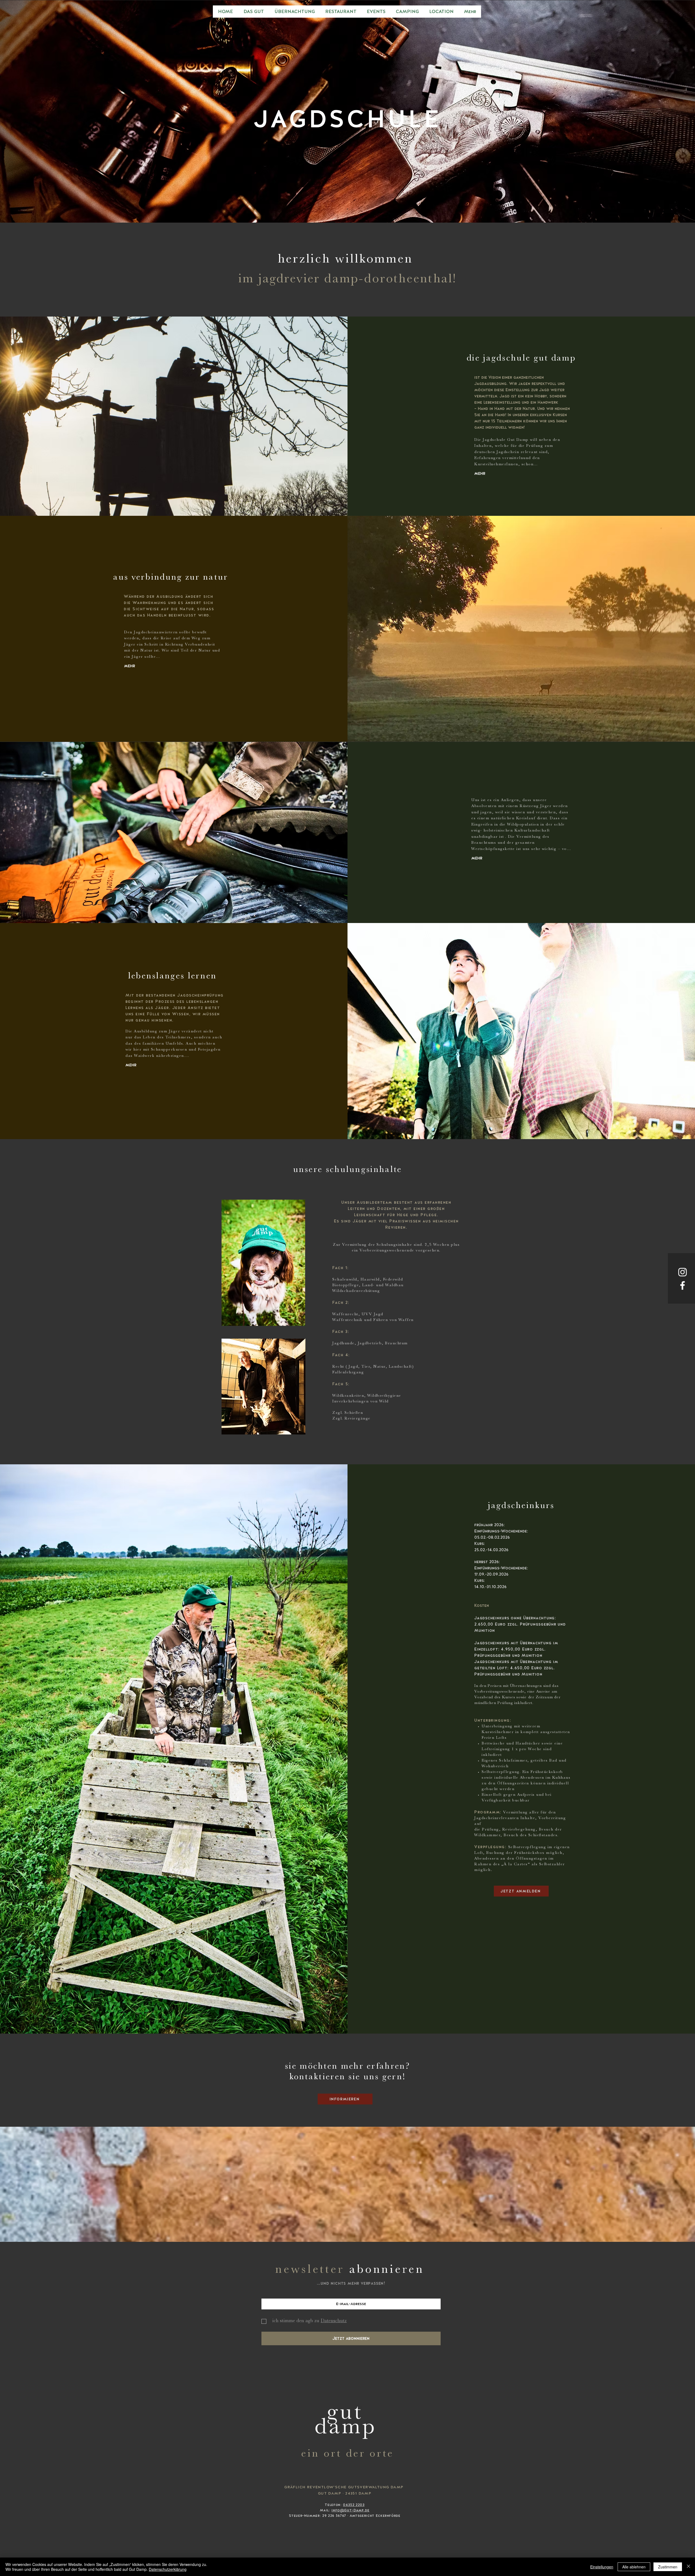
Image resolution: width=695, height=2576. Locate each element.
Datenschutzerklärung (168, 2569)
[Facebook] (683, 1285)
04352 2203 (354, 2505)
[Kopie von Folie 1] (347, 209)
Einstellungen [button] (602, 2567)
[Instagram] (683, 1272)
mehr (480, 473)
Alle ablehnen (634, 2567)
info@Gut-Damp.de (350, 2510)
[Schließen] (688, 2567)
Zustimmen (668, 2567)
